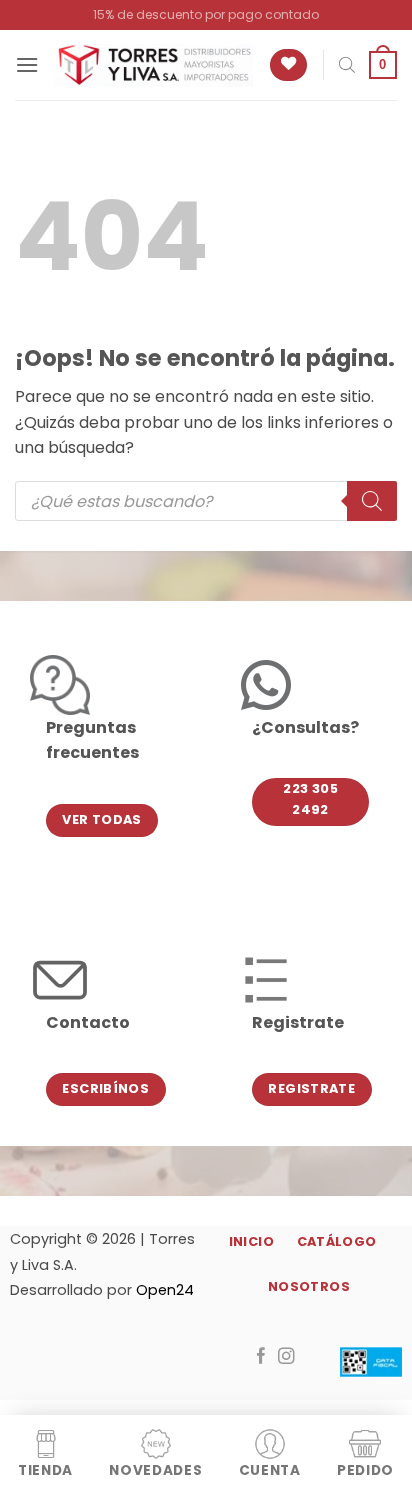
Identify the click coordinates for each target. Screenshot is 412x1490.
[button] (27, 64)
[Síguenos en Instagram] (286, 1357)
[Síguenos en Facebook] (261, 1357)
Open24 (165, 1290)
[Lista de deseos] (288, 65)
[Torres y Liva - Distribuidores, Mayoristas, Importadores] (153, 65)
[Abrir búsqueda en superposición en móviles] (347, 65)
